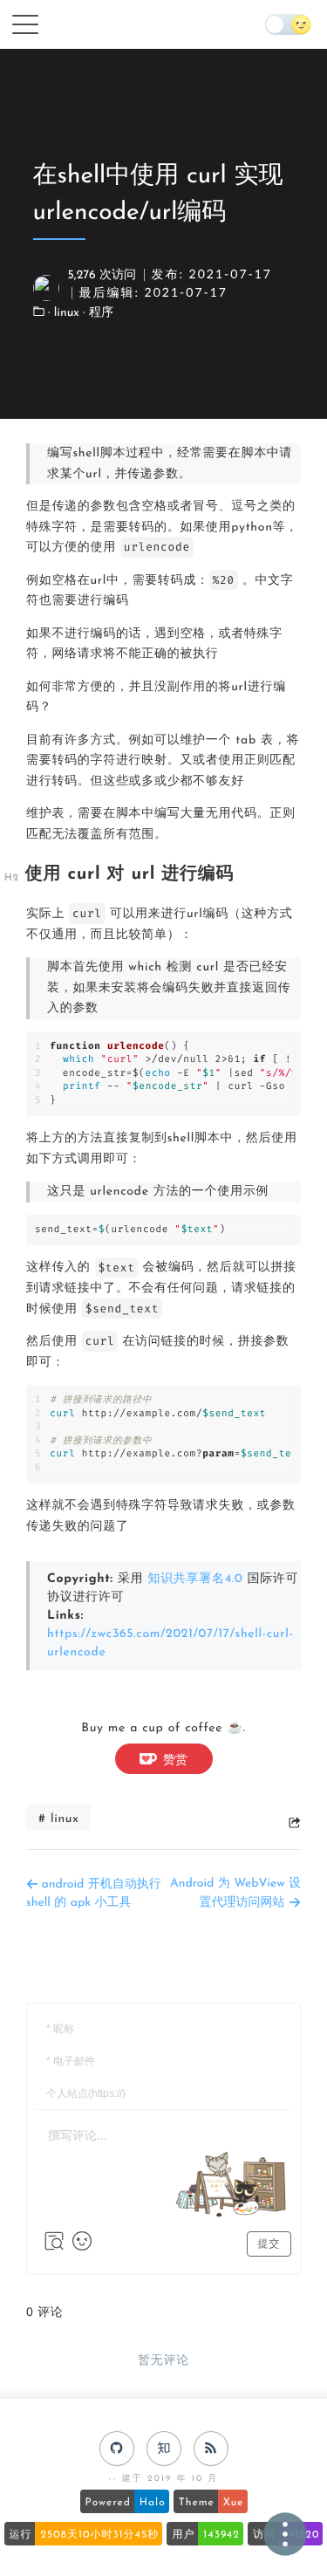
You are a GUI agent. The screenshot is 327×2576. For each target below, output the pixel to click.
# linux (58, 1819)
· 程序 (98, 313)
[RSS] (211, 2449)
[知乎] (164, 2449)
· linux (65, 313)
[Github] (117, 2449)
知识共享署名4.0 (195, 1579)
